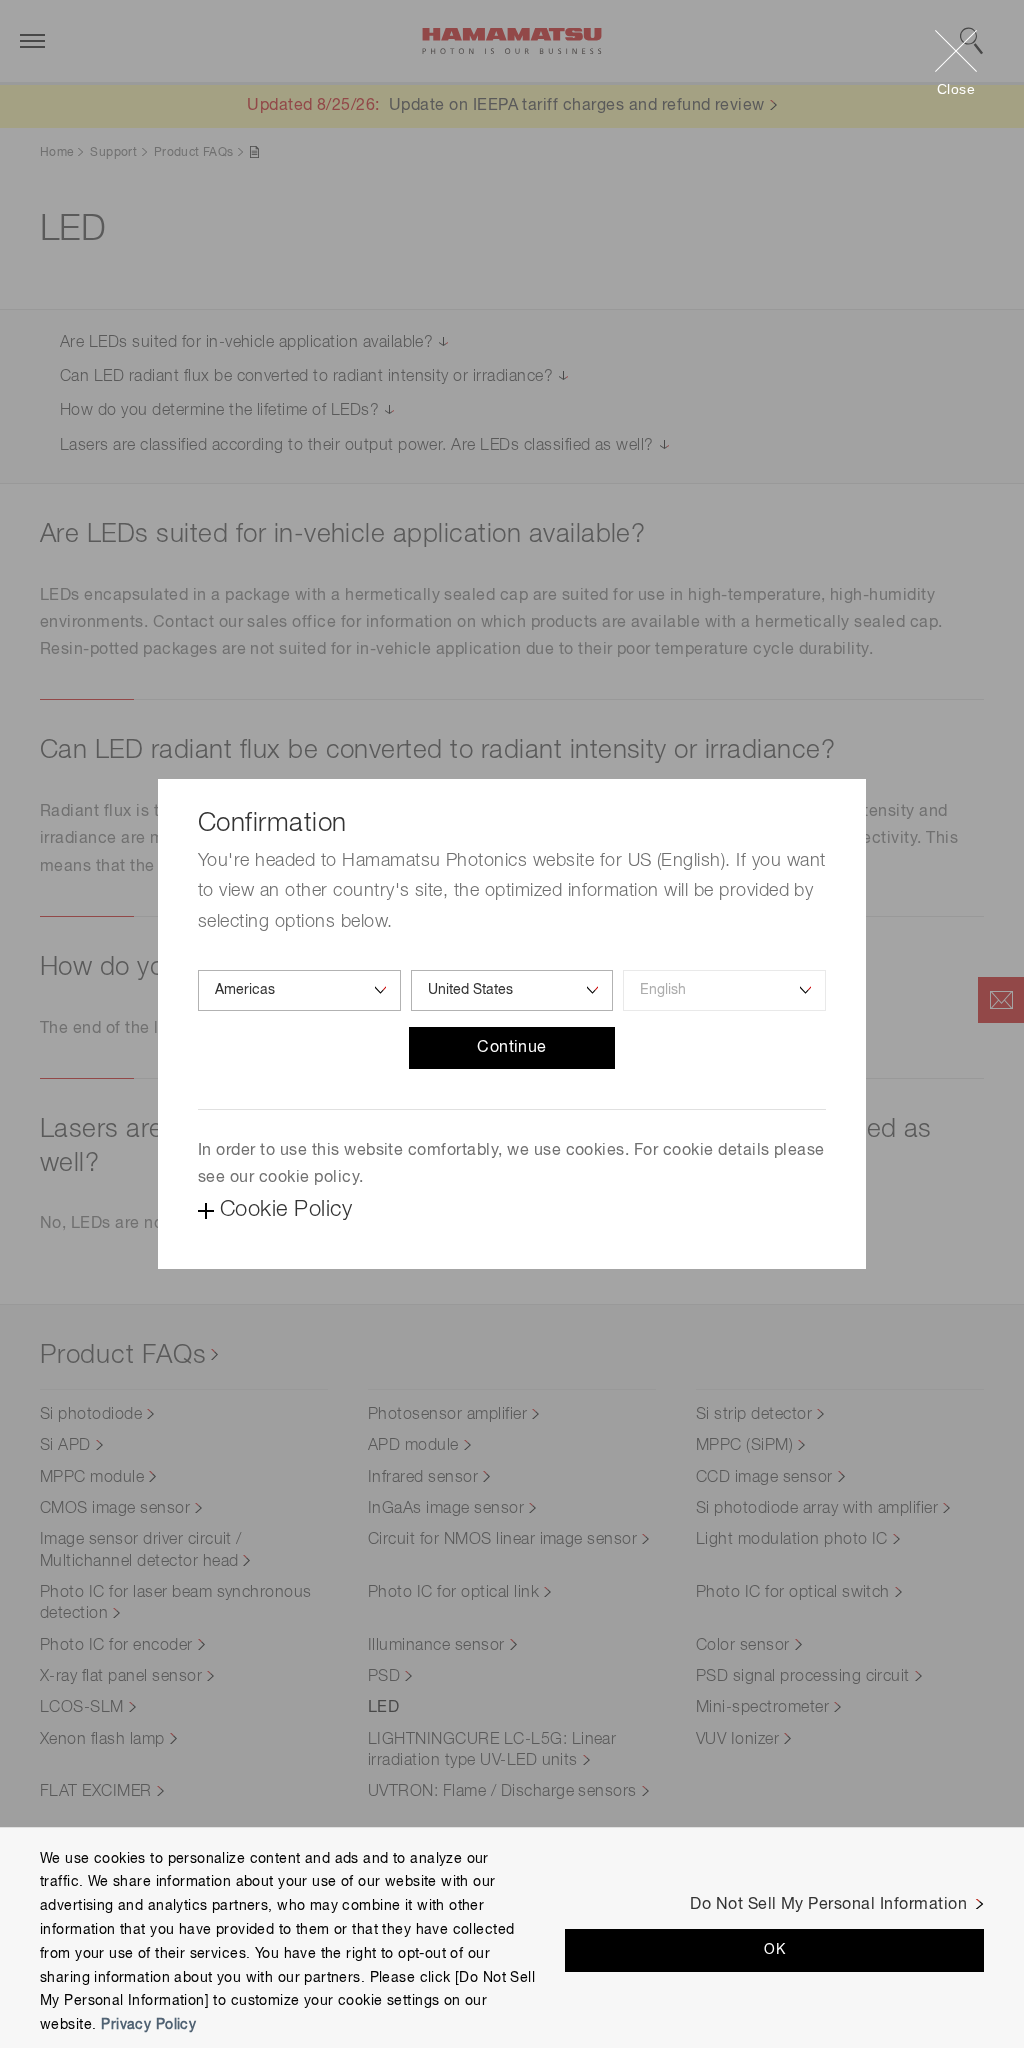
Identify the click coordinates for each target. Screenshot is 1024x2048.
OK (774, 1950)
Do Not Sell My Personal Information (828, 1905)
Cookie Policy (286, 1210)
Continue (512, 1048)
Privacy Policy (148, 2025)
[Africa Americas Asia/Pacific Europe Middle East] (299, 990)
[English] (724, 990)
